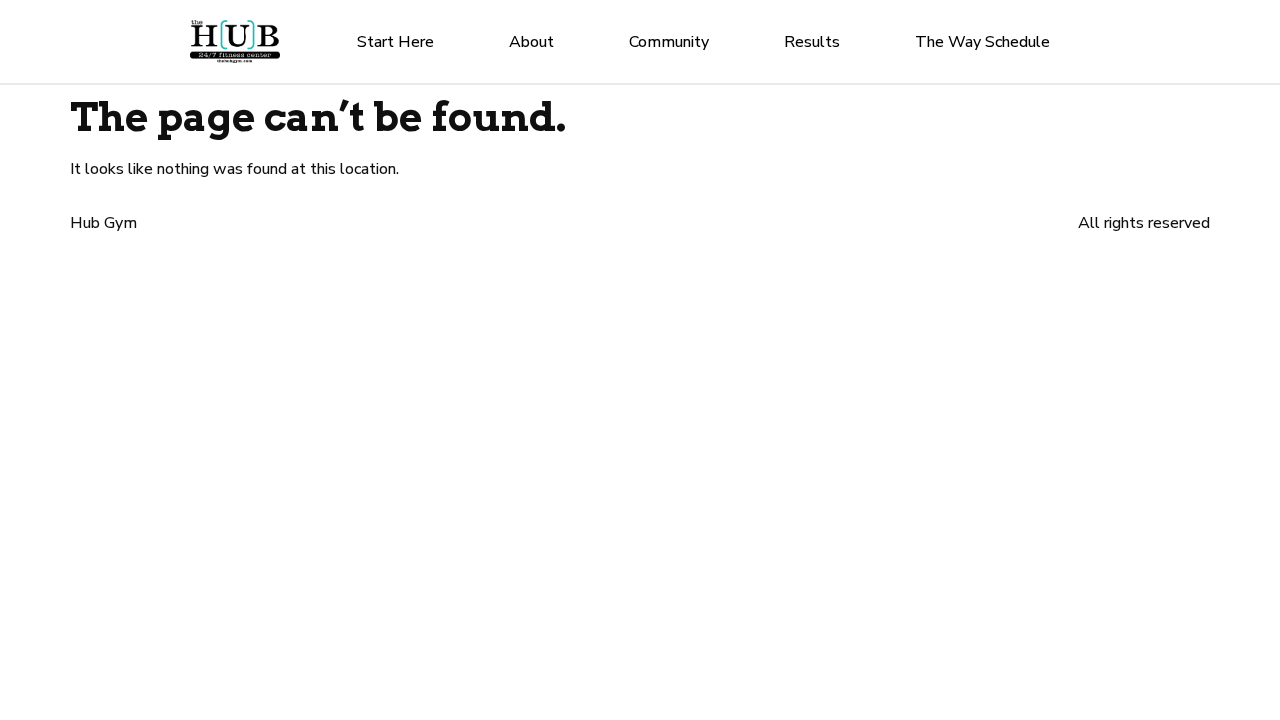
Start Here (395, 42)
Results (812, 42)
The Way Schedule (982, 42)
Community (669, 42)
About (531, 42)
